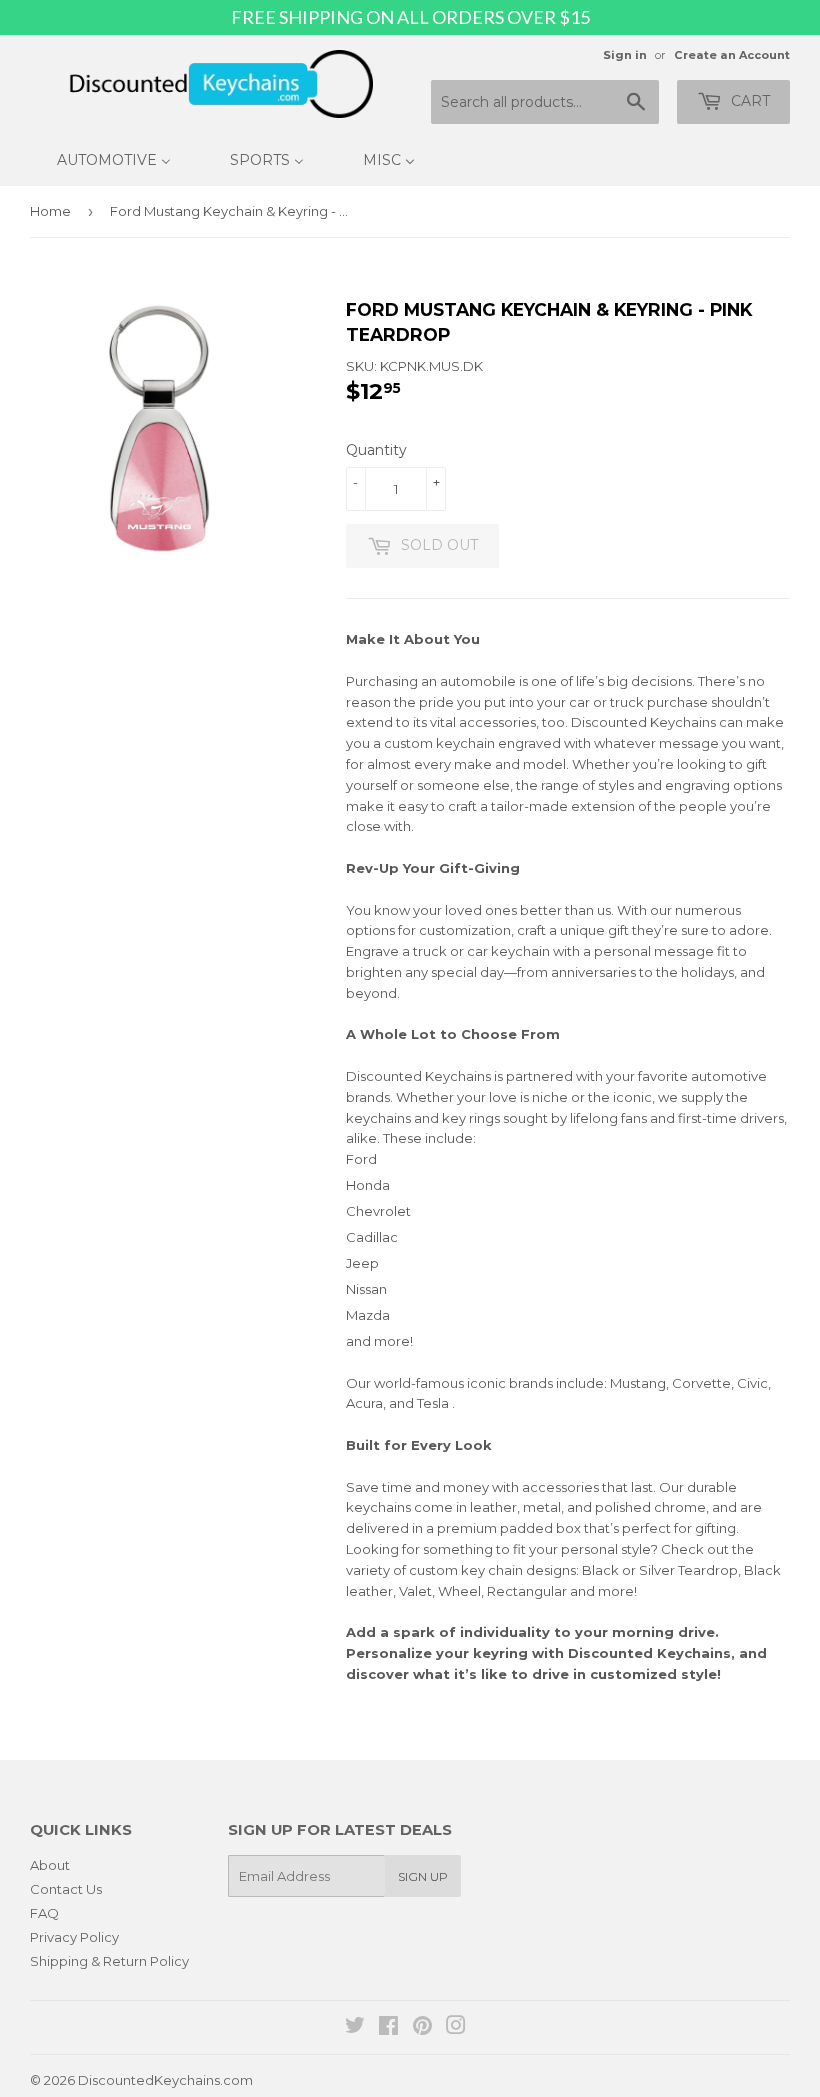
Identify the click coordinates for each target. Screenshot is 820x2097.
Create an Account (732, 55)
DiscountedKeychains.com (165, 2080)
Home (50, 211)
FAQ (44, 1913)
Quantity (376, 450)
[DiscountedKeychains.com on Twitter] (355, 2028)
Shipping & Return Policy (109, 1961)
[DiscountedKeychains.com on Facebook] (388, 2028)
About (50, 1865)
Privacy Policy (74, 1937)
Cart (748, 101)
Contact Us (66, 1889)
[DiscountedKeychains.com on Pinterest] (422, 2028)
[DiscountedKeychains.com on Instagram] (456, 2028)
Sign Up (423, 1876)
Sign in (625, 55)
